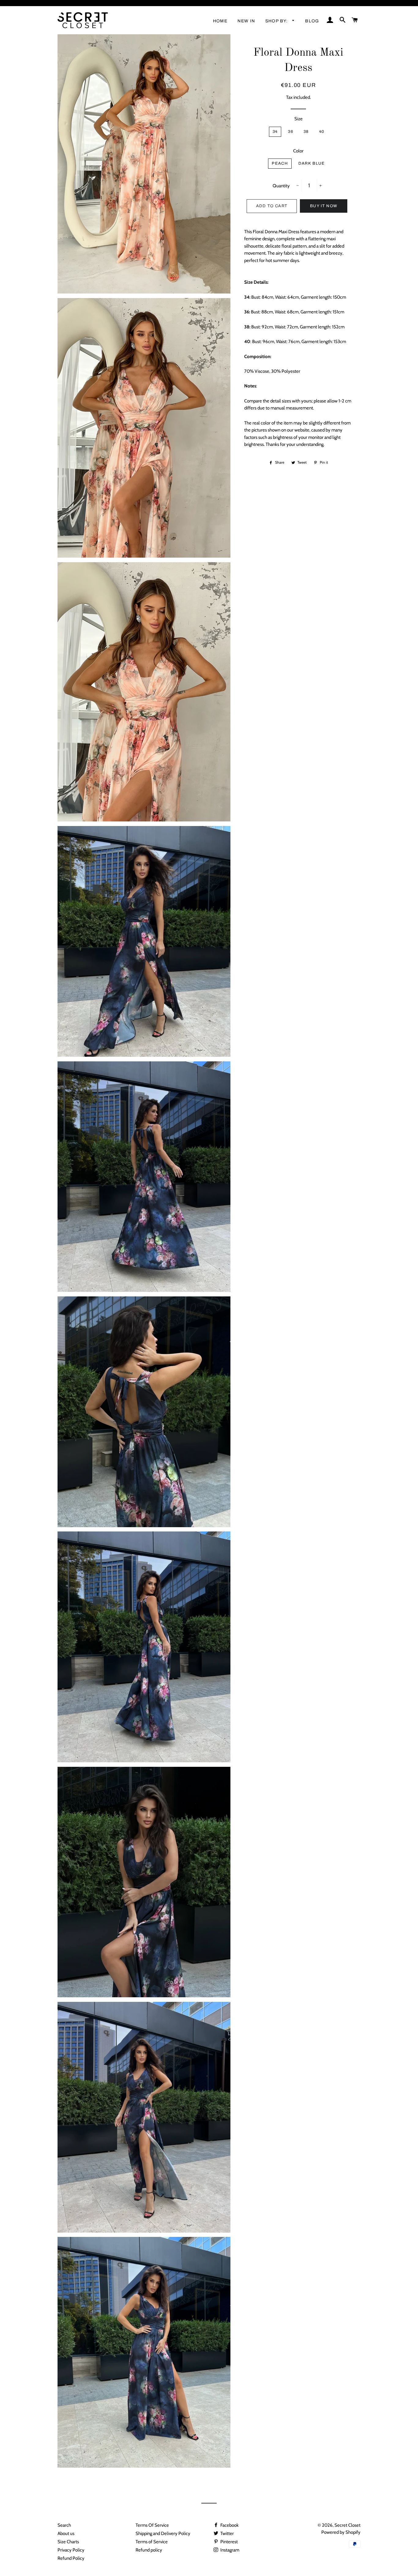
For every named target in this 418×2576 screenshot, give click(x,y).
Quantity (281, 186)
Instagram (229, 2550)
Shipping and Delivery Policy (163, 2533)
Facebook (229, 2525)
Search (64, 2525)
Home (220, 21)
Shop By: (277, 21)
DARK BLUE (312, 163)
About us (66, 2533)
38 (306, 132)
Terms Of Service (152, 2525)
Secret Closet (347, 2525)
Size (299, 119)
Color (298, 151)
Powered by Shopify (341, 2532)
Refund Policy (71, 2558)
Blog (312, 21)
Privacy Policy (71, 2550)
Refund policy (149, 2550)
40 (322, 132)
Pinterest (229, 2542)
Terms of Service (152, 2542)
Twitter (227, 2533)
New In (246, 21)
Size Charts (68, 2542)
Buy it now (324, 206)
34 (275, 132)
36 (291, 132)
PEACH (280, 163)
